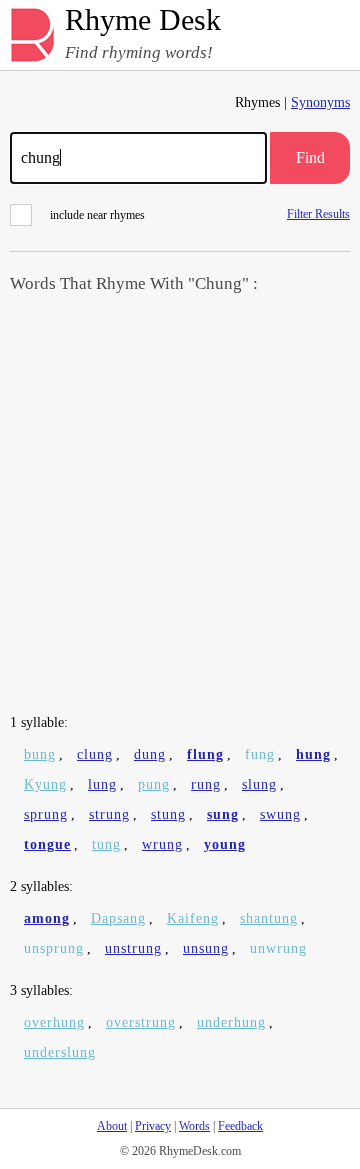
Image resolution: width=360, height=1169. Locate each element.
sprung (46, 814)
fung (260, 754)
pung (154, 784)
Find (310, 157)
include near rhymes (97, 215)
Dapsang (118, 918)
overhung (54, 1022)
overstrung (141, 1022)
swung (280, 814)
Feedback (240, 1126)
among (47, 918)
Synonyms (320, 102)
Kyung (45, 784)
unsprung (54, 948)
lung (102, 784)
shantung (269, 918)
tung (106, 844)
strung (109, 814)
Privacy (153, 1126)
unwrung (278, 948)
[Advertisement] (180, 506)
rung (206, 784)
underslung (60, 1052)
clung (95, 754)
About (112, 1126)
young (225, 844)
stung (168, 814)
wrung (162, 844)
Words (194, 1126)
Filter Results (318, 213)
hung (313, 754)
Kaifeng (193, 918)
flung (205, 754)
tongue (47, 844)
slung (259, 784)
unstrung (133, 948)
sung (223, 814)
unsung (206, 948)
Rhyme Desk (143, 20)
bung (40, 754)
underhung (231, 1022)
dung (150, 754)
